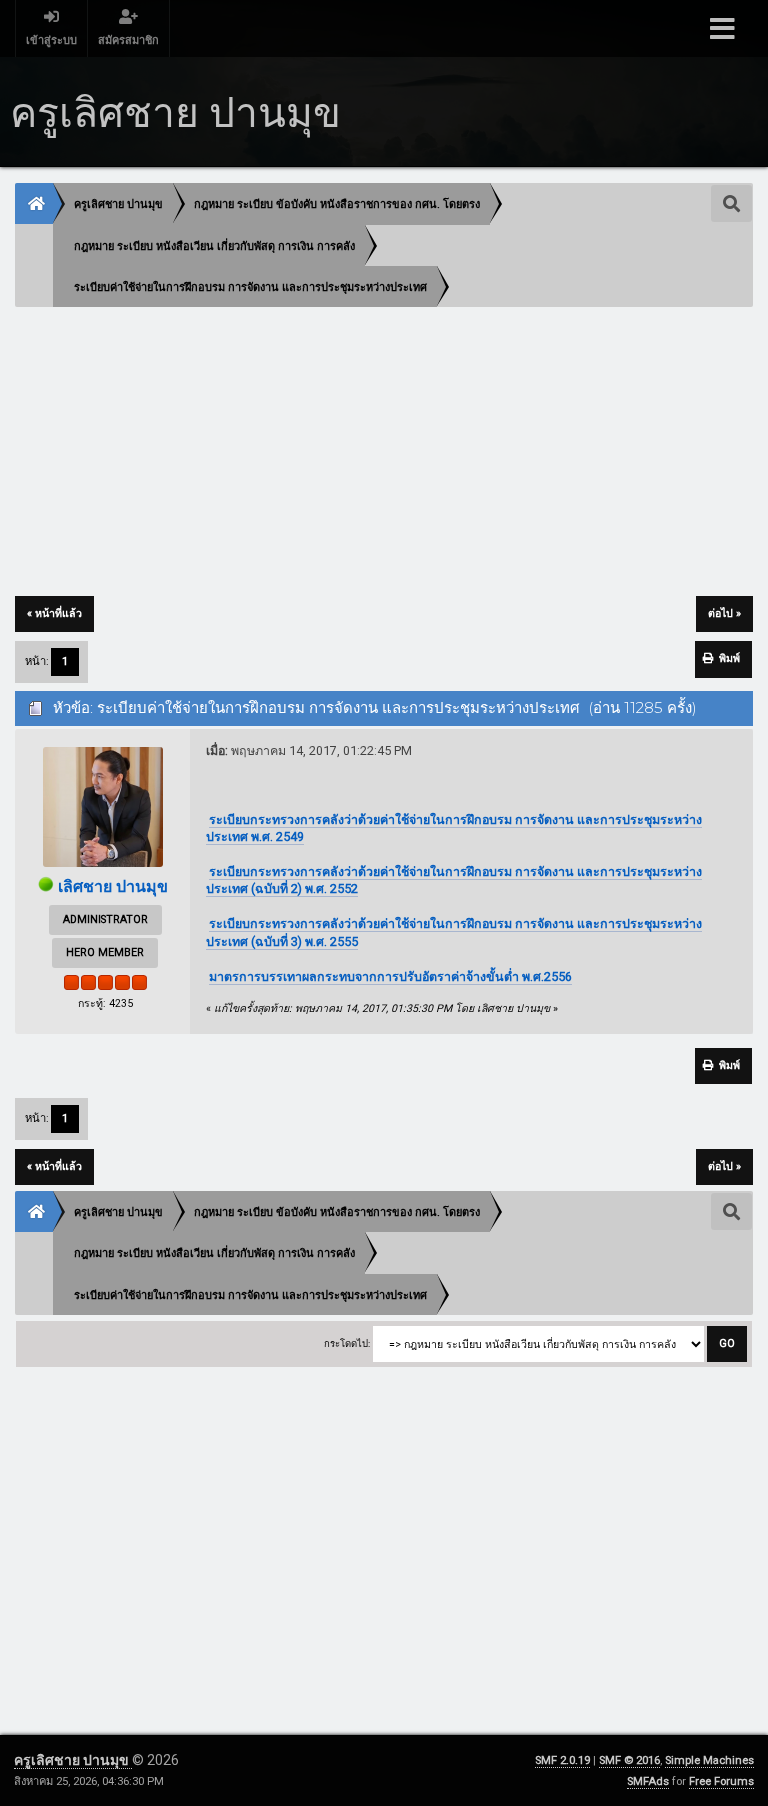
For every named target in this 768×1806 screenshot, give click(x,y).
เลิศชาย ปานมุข (113, 886)
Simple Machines (709, 1760)
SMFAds (648, 1781)
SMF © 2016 (629, 1760)
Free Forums (721, 1781)
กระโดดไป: (347, 1343)
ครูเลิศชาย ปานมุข (73, 1760)
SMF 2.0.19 (562, 1760)
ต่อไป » (724, 613)
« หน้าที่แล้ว (54, 613)
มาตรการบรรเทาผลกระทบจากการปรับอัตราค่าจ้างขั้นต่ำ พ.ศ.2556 (390, 976)
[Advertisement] (383, 453)
